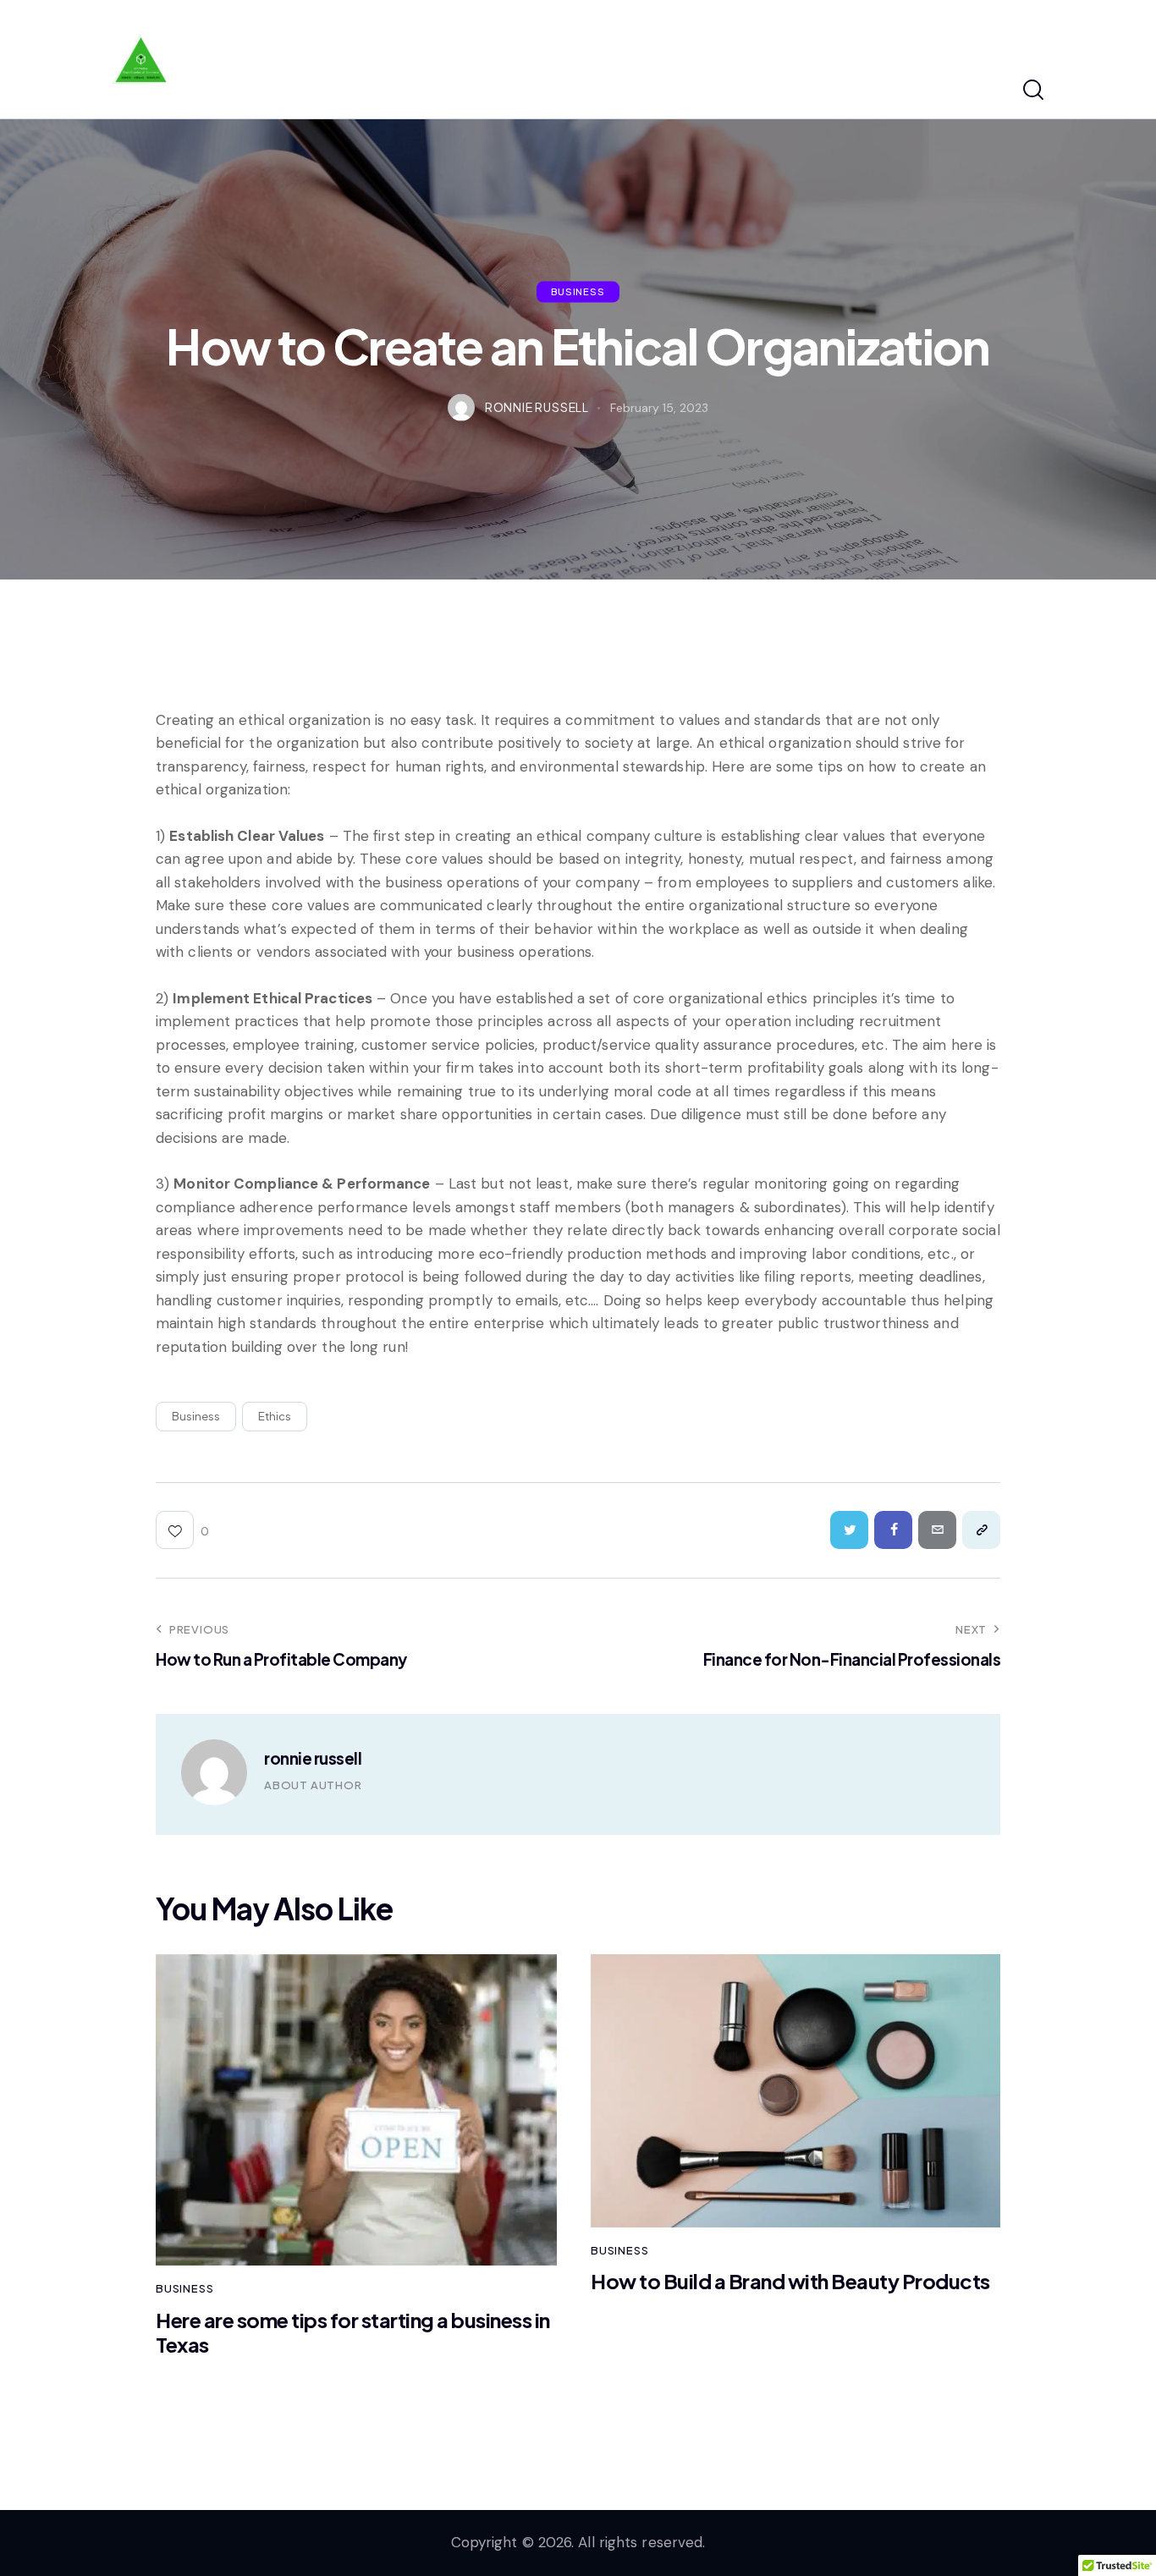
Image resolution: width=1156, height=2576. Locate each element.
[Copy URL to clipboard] (981, 1530)
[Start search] (1033, 91)
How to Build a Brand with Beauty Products (790, 2281)
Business (578, 291)
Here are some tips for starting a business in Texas (353, 2332)
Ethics (275, 1416)
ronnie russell (313, 1758)
